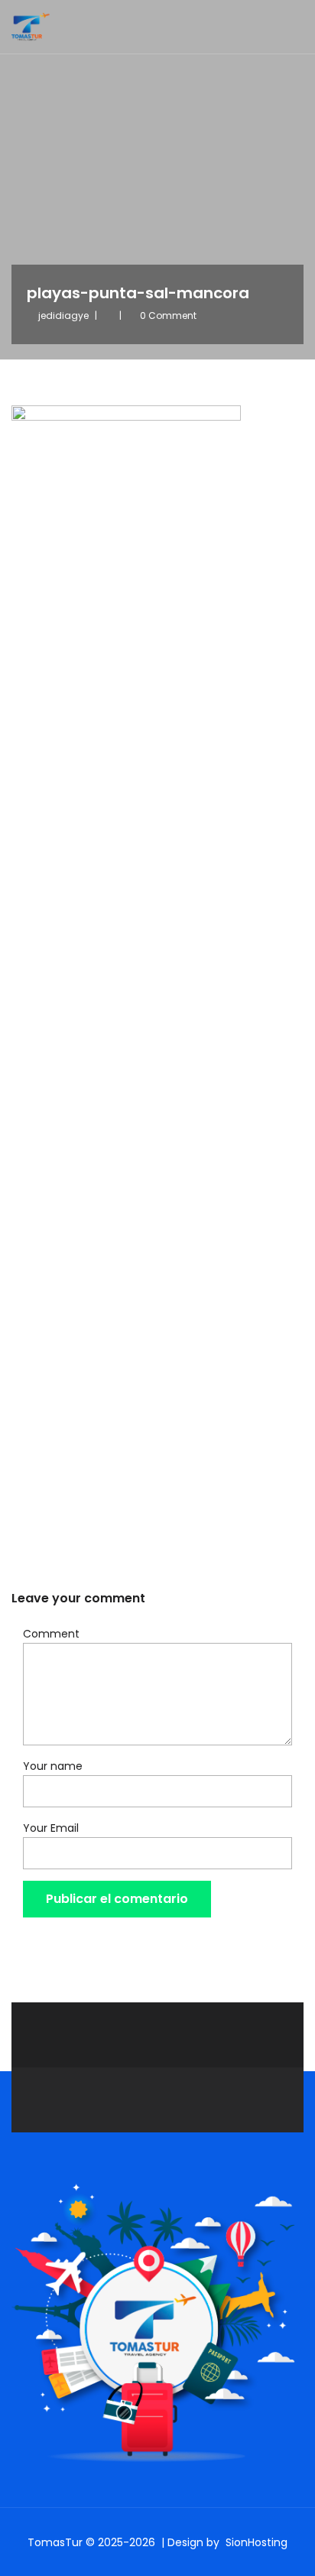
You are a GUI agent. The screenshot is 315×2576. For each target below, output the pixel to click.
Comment (51, 1634)
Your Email (51, 1828)
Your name (53, 1766)
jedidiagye (63, 315)
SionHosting (257, 2542)
